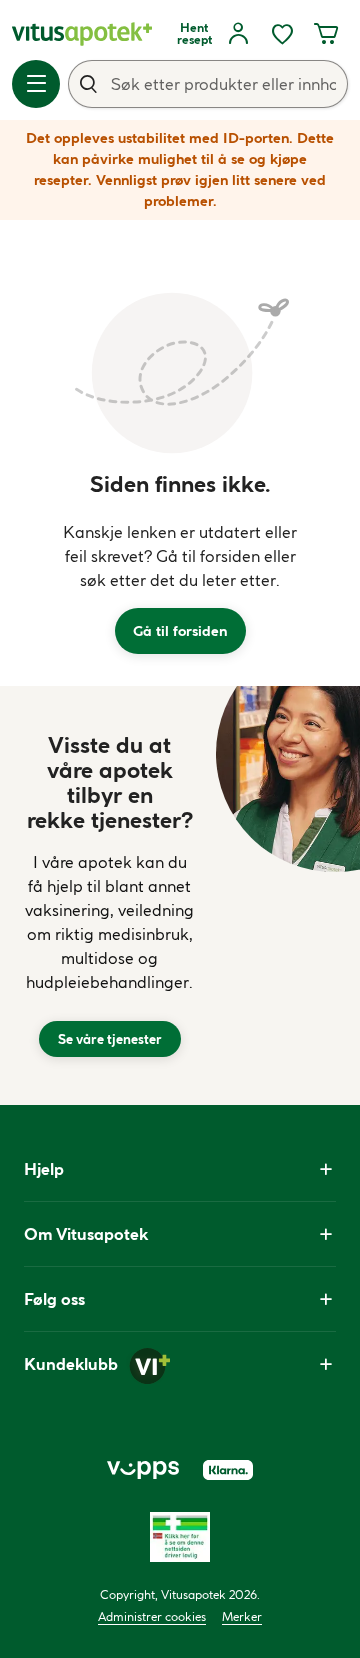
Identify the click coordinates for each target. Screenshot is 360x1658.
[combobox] (208, 84)
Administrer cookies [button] (152, 1616)
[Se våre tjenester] (110, 895)
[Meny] (36, 84)
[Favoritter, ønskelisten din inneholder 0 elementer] (282, 34)
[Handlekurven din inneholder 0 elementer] (326, 34)
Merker (242, 1616)
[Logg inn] (238, 34)
